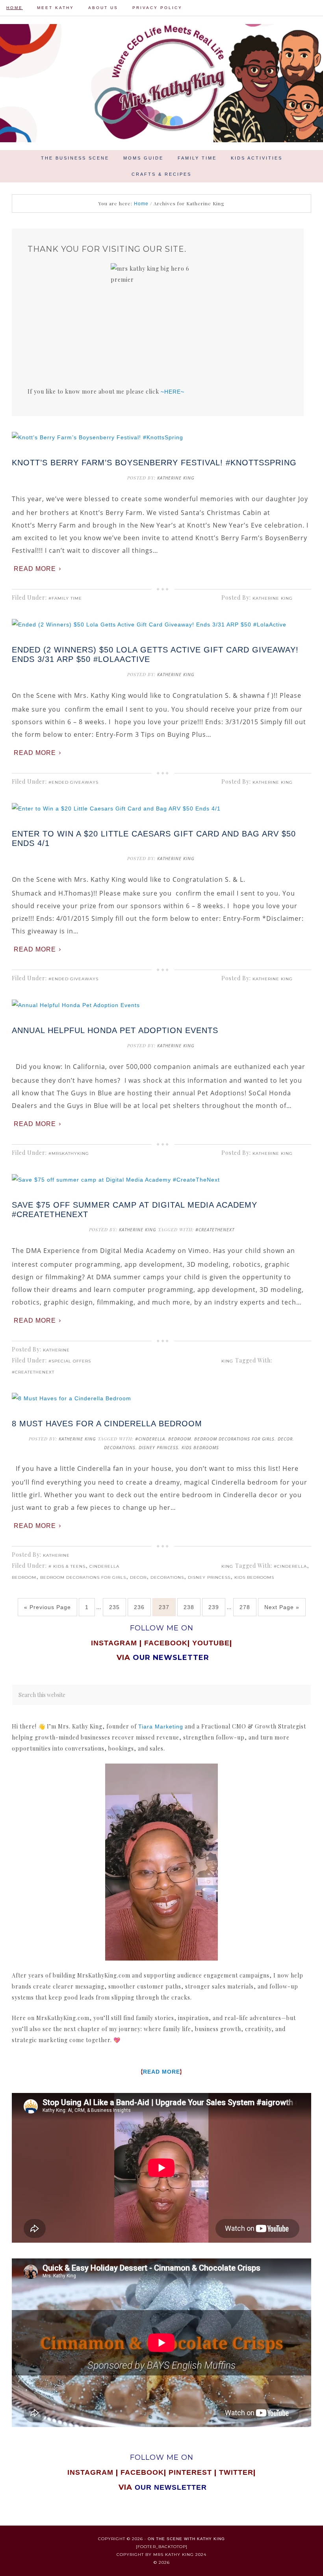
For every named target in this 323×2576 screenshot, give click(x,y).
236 (139, 1607)
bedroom (180, 1439)
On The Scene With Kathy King (186, 2539)
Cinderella (104, 1566)
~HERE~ (173, 392)
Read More (35, 569)
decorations (120, 1447)
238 (189, 1607)
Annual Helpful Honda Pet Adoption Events (115, 1030)
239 (214, 1607)
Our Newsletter (171, 2487)
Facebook (166, 1643)
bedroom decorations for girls (234, 1439)
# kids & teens (67, 1566)
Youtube (211, 1643)
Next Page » (282, 1607)
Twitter (236, 2472)
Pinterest (191, 2472)
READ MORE (161, 2072)
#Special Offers (70, 1361)
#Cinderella (150, 1439)
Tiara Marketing (161, 1727)
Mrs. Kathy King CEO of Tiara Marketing (161, 83)
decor (285, 1439)
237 (164, 1607)
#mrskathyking (69, 1153)
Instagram (114, 1643)
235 (114, 1607)
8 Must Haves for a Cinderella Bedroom (107, 1424)
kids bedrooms (200, 1447)
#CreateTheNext (215, 1229)
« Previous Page (47, 1607)
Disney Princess (159, 1447)
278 (245, 1607)
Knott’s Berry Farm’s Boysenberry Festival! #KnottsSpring (154, 463)
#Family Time (65, 598)
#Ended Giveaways (73, 782)
